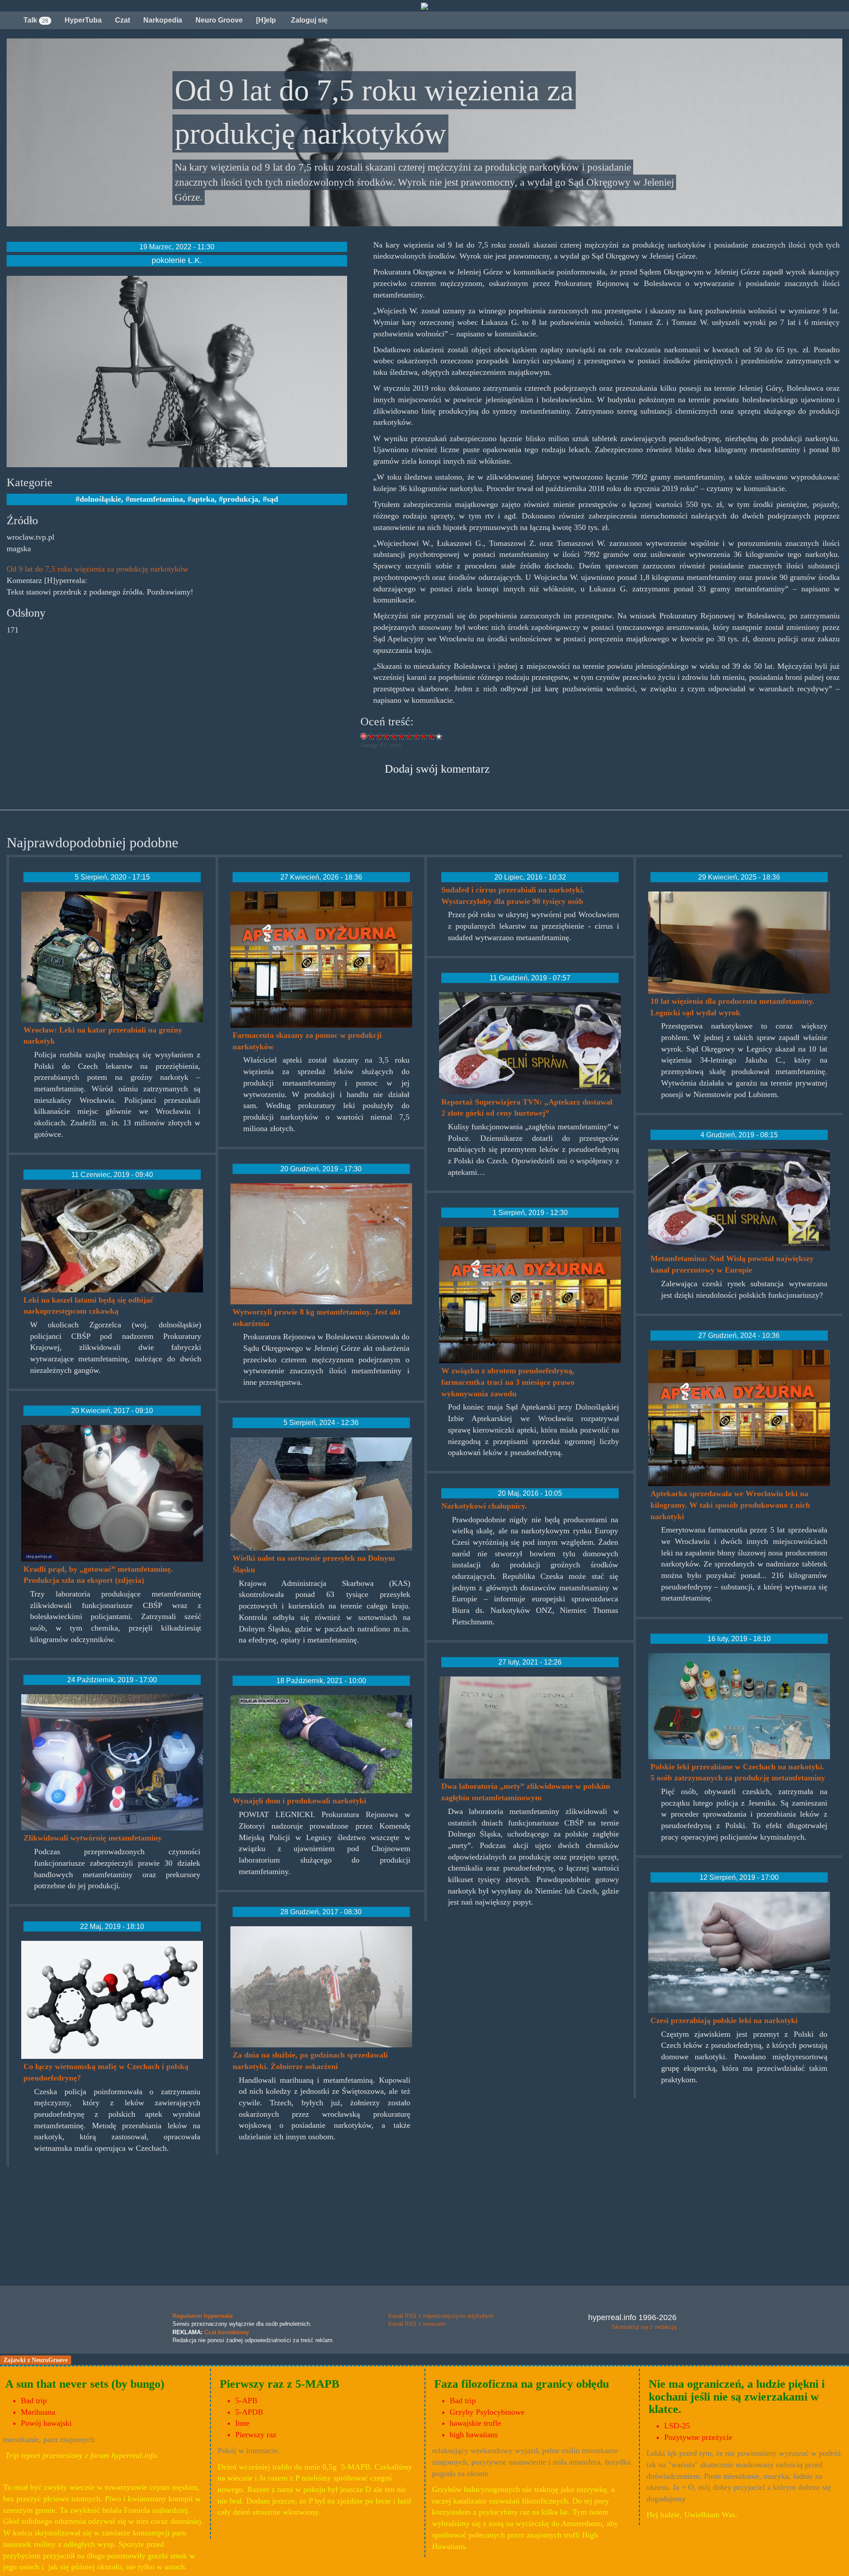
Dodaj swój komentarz (437, 769)
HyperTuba (83, 20)
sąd (272, 499)
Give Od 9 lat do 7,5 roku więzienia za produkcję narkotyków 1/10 (372, 736)
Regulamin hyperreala (203, 2316)
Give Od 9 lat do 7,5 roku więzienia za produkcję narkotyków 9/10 (432, 736)
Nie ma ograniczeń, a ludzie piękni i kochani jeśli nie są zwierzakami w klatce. (737, 2397)
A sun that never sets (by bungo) (85, 2384)
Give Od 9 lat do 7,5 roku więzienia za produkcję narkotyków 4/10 (394, 736)
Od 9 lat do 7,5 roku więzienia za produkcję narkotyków (98, 569)
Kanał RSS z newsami (417, 2324)
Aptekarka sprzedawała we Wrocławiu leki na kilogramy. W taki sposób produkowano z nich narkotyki (730, 1505)
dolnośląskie (100, 499)
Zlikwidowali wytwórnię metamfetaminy (93, 1838)
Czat (122, 20)
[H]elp (266, 20)
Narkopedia (163, 20)
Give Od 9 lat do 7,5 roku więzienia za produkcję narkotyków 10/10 (439, 736)
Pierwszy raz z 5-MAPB (279, 2384)
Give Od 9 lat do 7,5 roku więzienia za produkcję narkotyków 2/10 (379, 736)
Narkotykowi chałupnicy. (484, 1506)
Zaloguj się (308, 20)
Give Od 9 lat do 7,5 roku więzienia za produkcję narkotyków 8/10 (424, 736)
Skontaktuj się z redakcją (644, 2327)
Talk (36, 20)
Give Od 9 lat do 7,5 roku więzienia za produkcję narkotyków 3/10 (387, 736)
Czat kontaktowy (227, 2332)
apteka (203, 499)
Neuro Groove (219, 20)
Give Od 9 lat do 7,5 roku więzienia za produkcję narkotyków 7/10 (417, 736)
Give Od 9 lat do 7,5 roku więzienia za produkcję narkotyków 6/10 (409, 736)
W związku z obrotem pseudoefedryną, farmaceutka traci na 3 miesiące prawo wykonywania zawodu (508, 1382)
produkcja (241, 499)
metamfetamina (156, 499)
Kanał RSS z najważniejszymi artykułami (441, 2316)
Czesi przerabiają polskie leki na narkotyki (724, 2020)
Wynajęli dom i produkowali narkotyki (299, 1801)
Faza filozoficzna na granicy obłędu (522, 2384)
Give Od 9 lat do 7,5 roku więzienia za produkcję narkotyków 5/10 (402, 736)
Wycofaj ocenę (364, 736)
